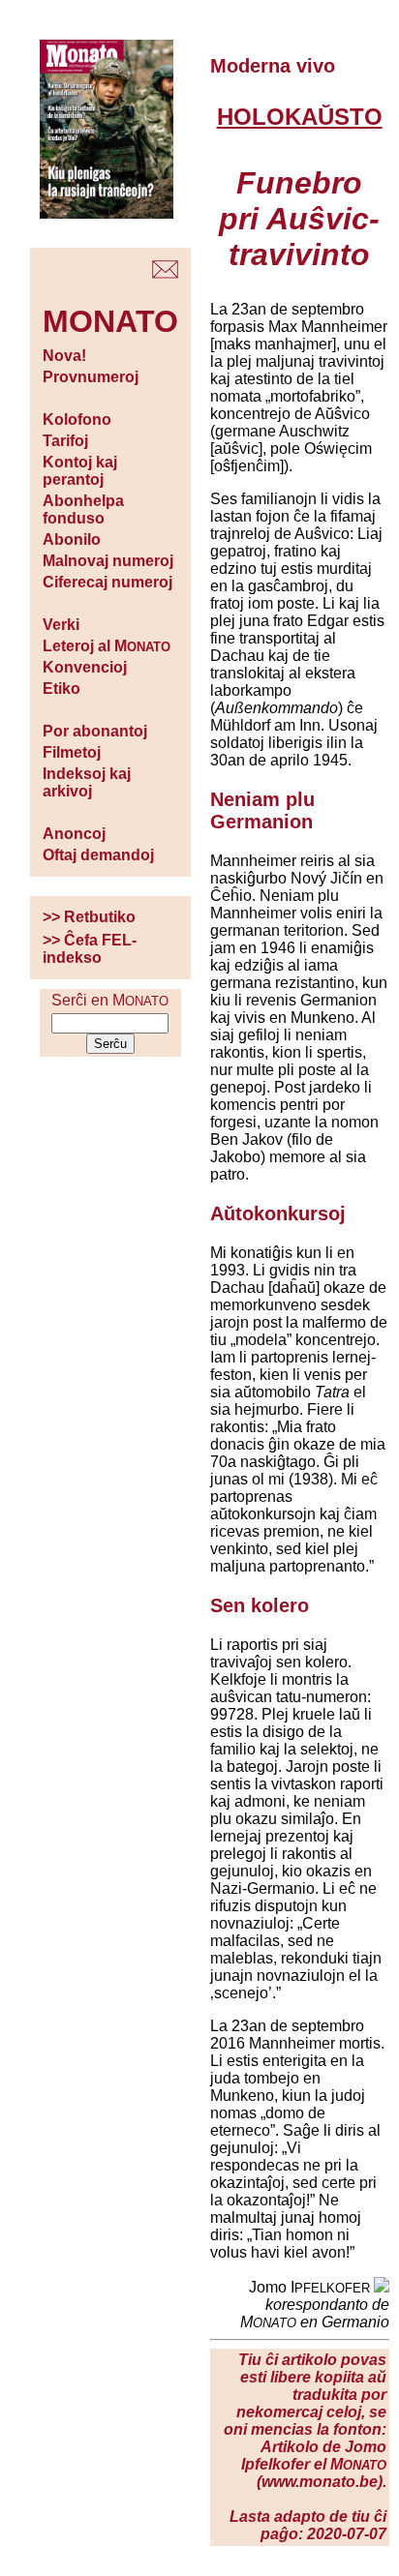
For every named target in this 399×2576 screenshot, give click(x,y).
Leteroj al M (107, 646)
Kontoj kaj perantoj (80, 471)
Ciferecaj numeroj (107, 582)
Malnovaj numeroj (108, 561)
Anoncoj (74, 834)
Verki (61, 625)
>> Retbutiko (89, 917)
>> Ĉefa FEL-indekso (90, 949)
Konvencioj (85, 667)
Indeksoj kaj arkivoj (87, 782)
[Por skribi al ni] (165, 273)
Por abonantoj (95, 731)
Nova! (64, 356)
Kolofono (77, 419)
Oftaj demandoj (98, 855)
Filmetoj (72, 752)
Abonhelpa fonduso (83, 509)
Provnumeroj (91, 377)
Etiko (61, 689)
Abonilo (72, 539)
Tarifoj (65, 441)
